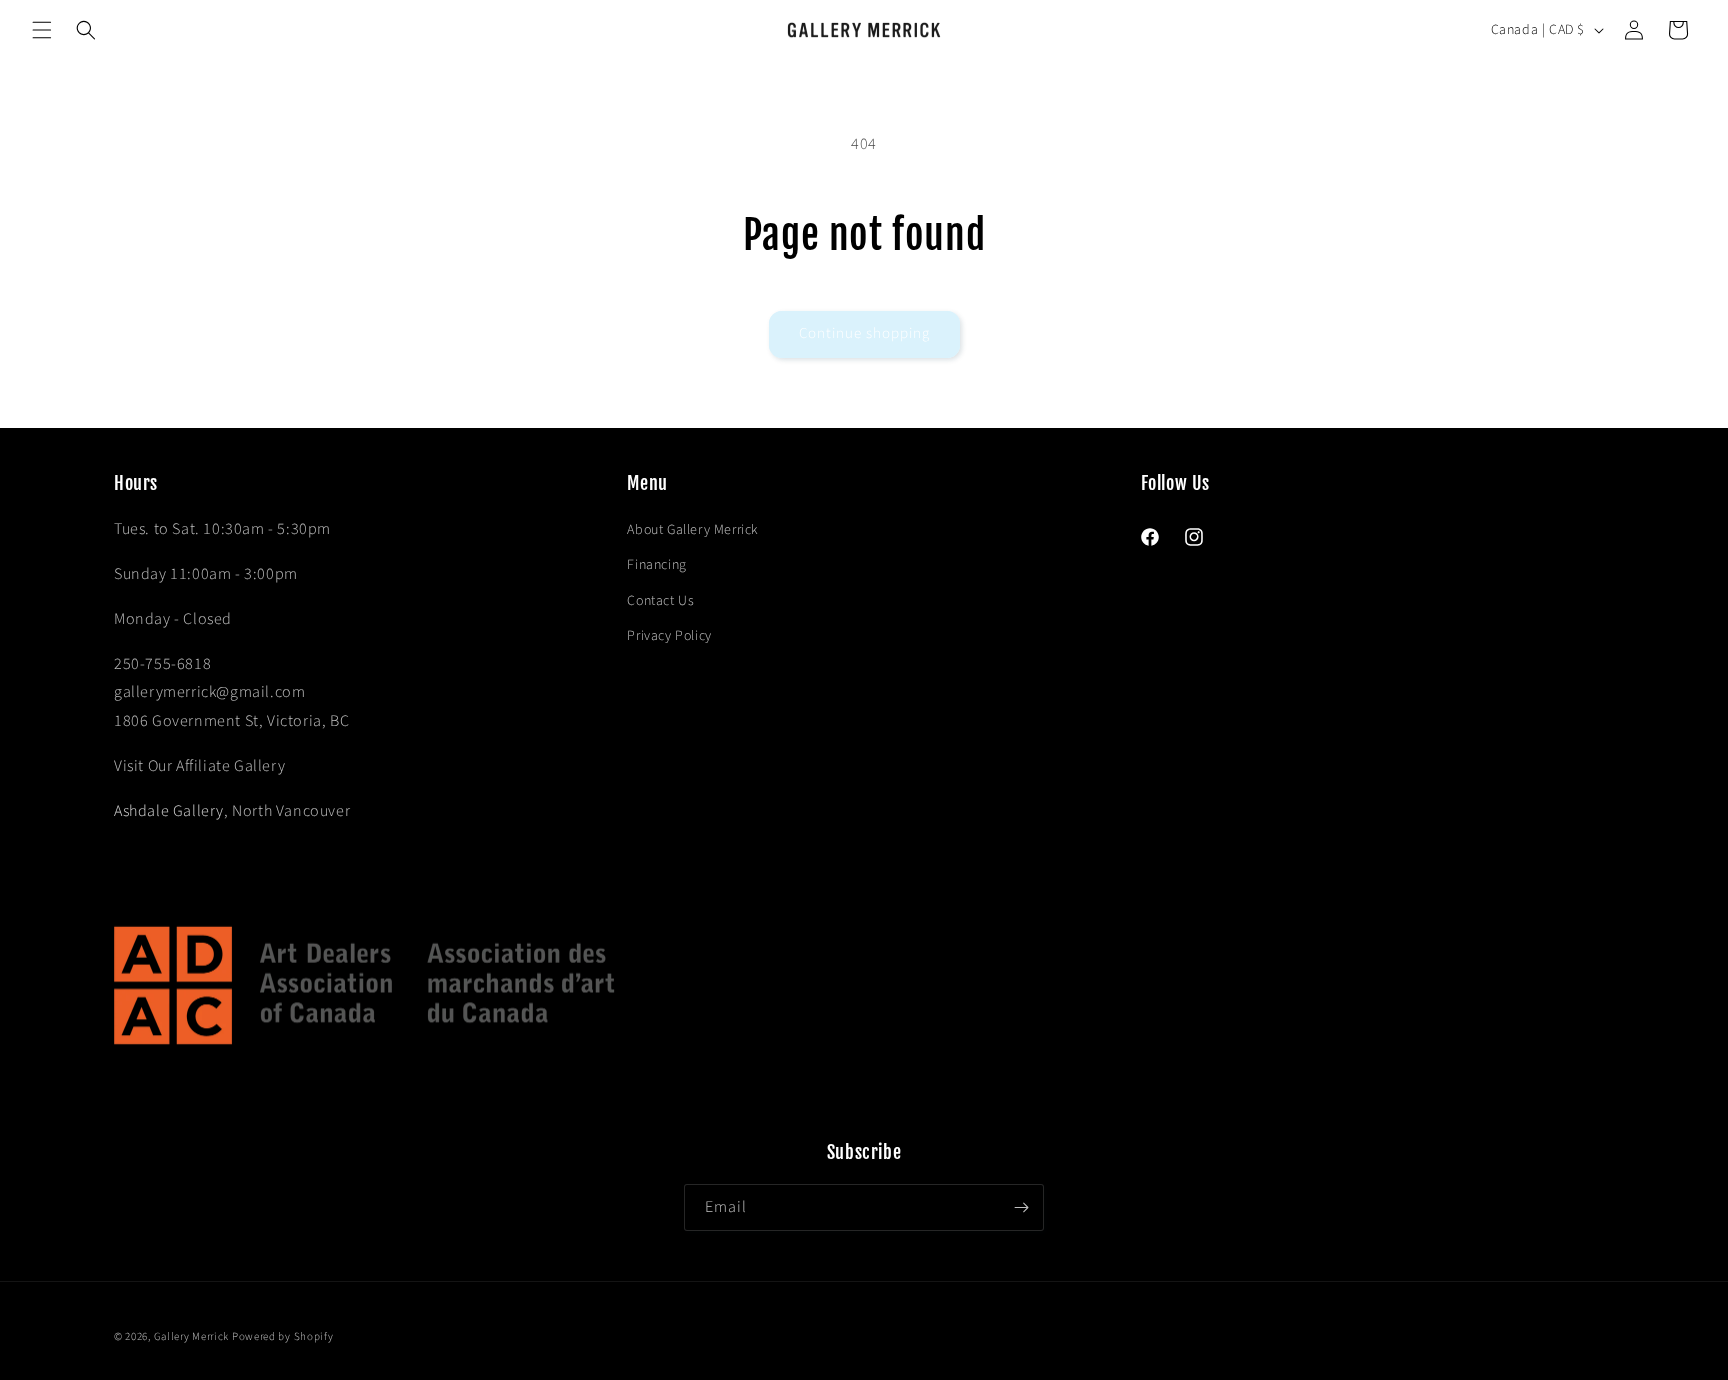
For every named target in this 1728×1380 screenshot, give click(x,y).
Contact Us (660, 601)
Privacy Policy (669, 636)
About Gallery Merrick (693, 530)
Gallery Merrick (192, 1336)
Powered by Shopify (283, 1336)
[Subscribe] (1021, 1207)
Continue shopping (864, 333)
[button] (42, 30)
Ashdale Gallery (169, 811)
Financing (656, 565)
